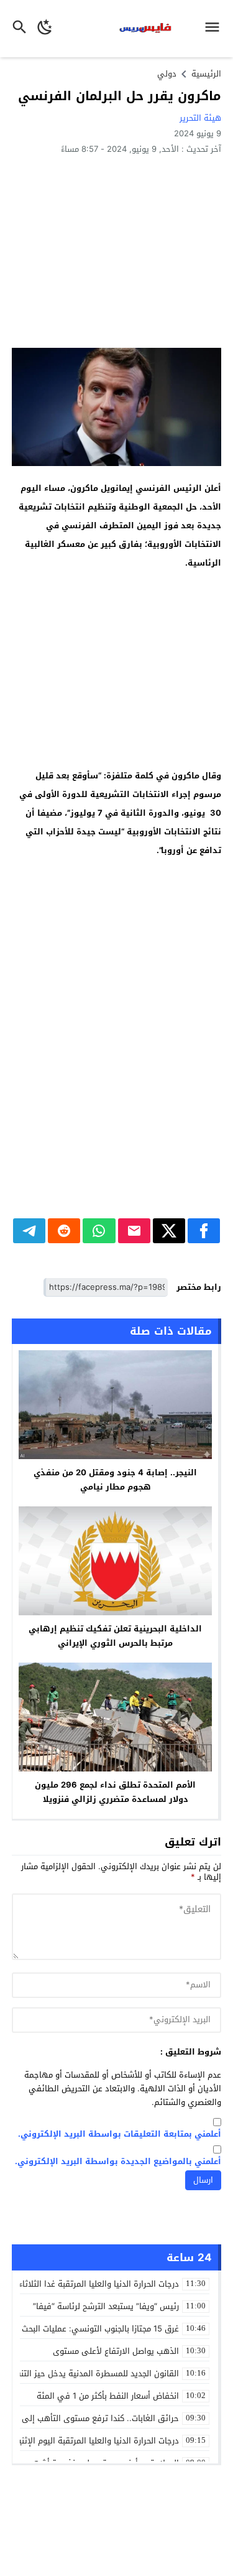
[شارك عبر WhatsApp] (99, 1231)
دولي (167, 74)
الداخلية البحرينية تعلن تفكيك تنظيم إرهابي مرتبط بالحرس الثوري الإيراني (115, 1636)
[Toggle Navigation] (215, 29)
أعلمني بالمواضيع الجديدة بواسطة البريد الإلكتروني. (118, 2162)
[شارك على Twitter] (169, 1231)
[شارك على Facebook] (204, 1231)
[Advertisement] (116, 251)
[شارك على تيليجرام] (29, 1231)
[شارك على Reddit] (64, 1231)
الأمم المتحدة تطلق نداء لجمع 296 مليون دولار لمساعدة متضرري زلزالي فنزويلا (115, 1792)
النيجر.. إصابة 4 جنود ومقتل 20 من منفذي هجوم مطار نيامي (115, 1480)
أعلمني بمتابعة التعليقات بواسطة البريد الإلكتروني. (120, 2135)
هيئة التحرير (200, 118)
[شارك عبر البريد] (134, 1231)
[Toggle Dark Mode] (45, 29)
